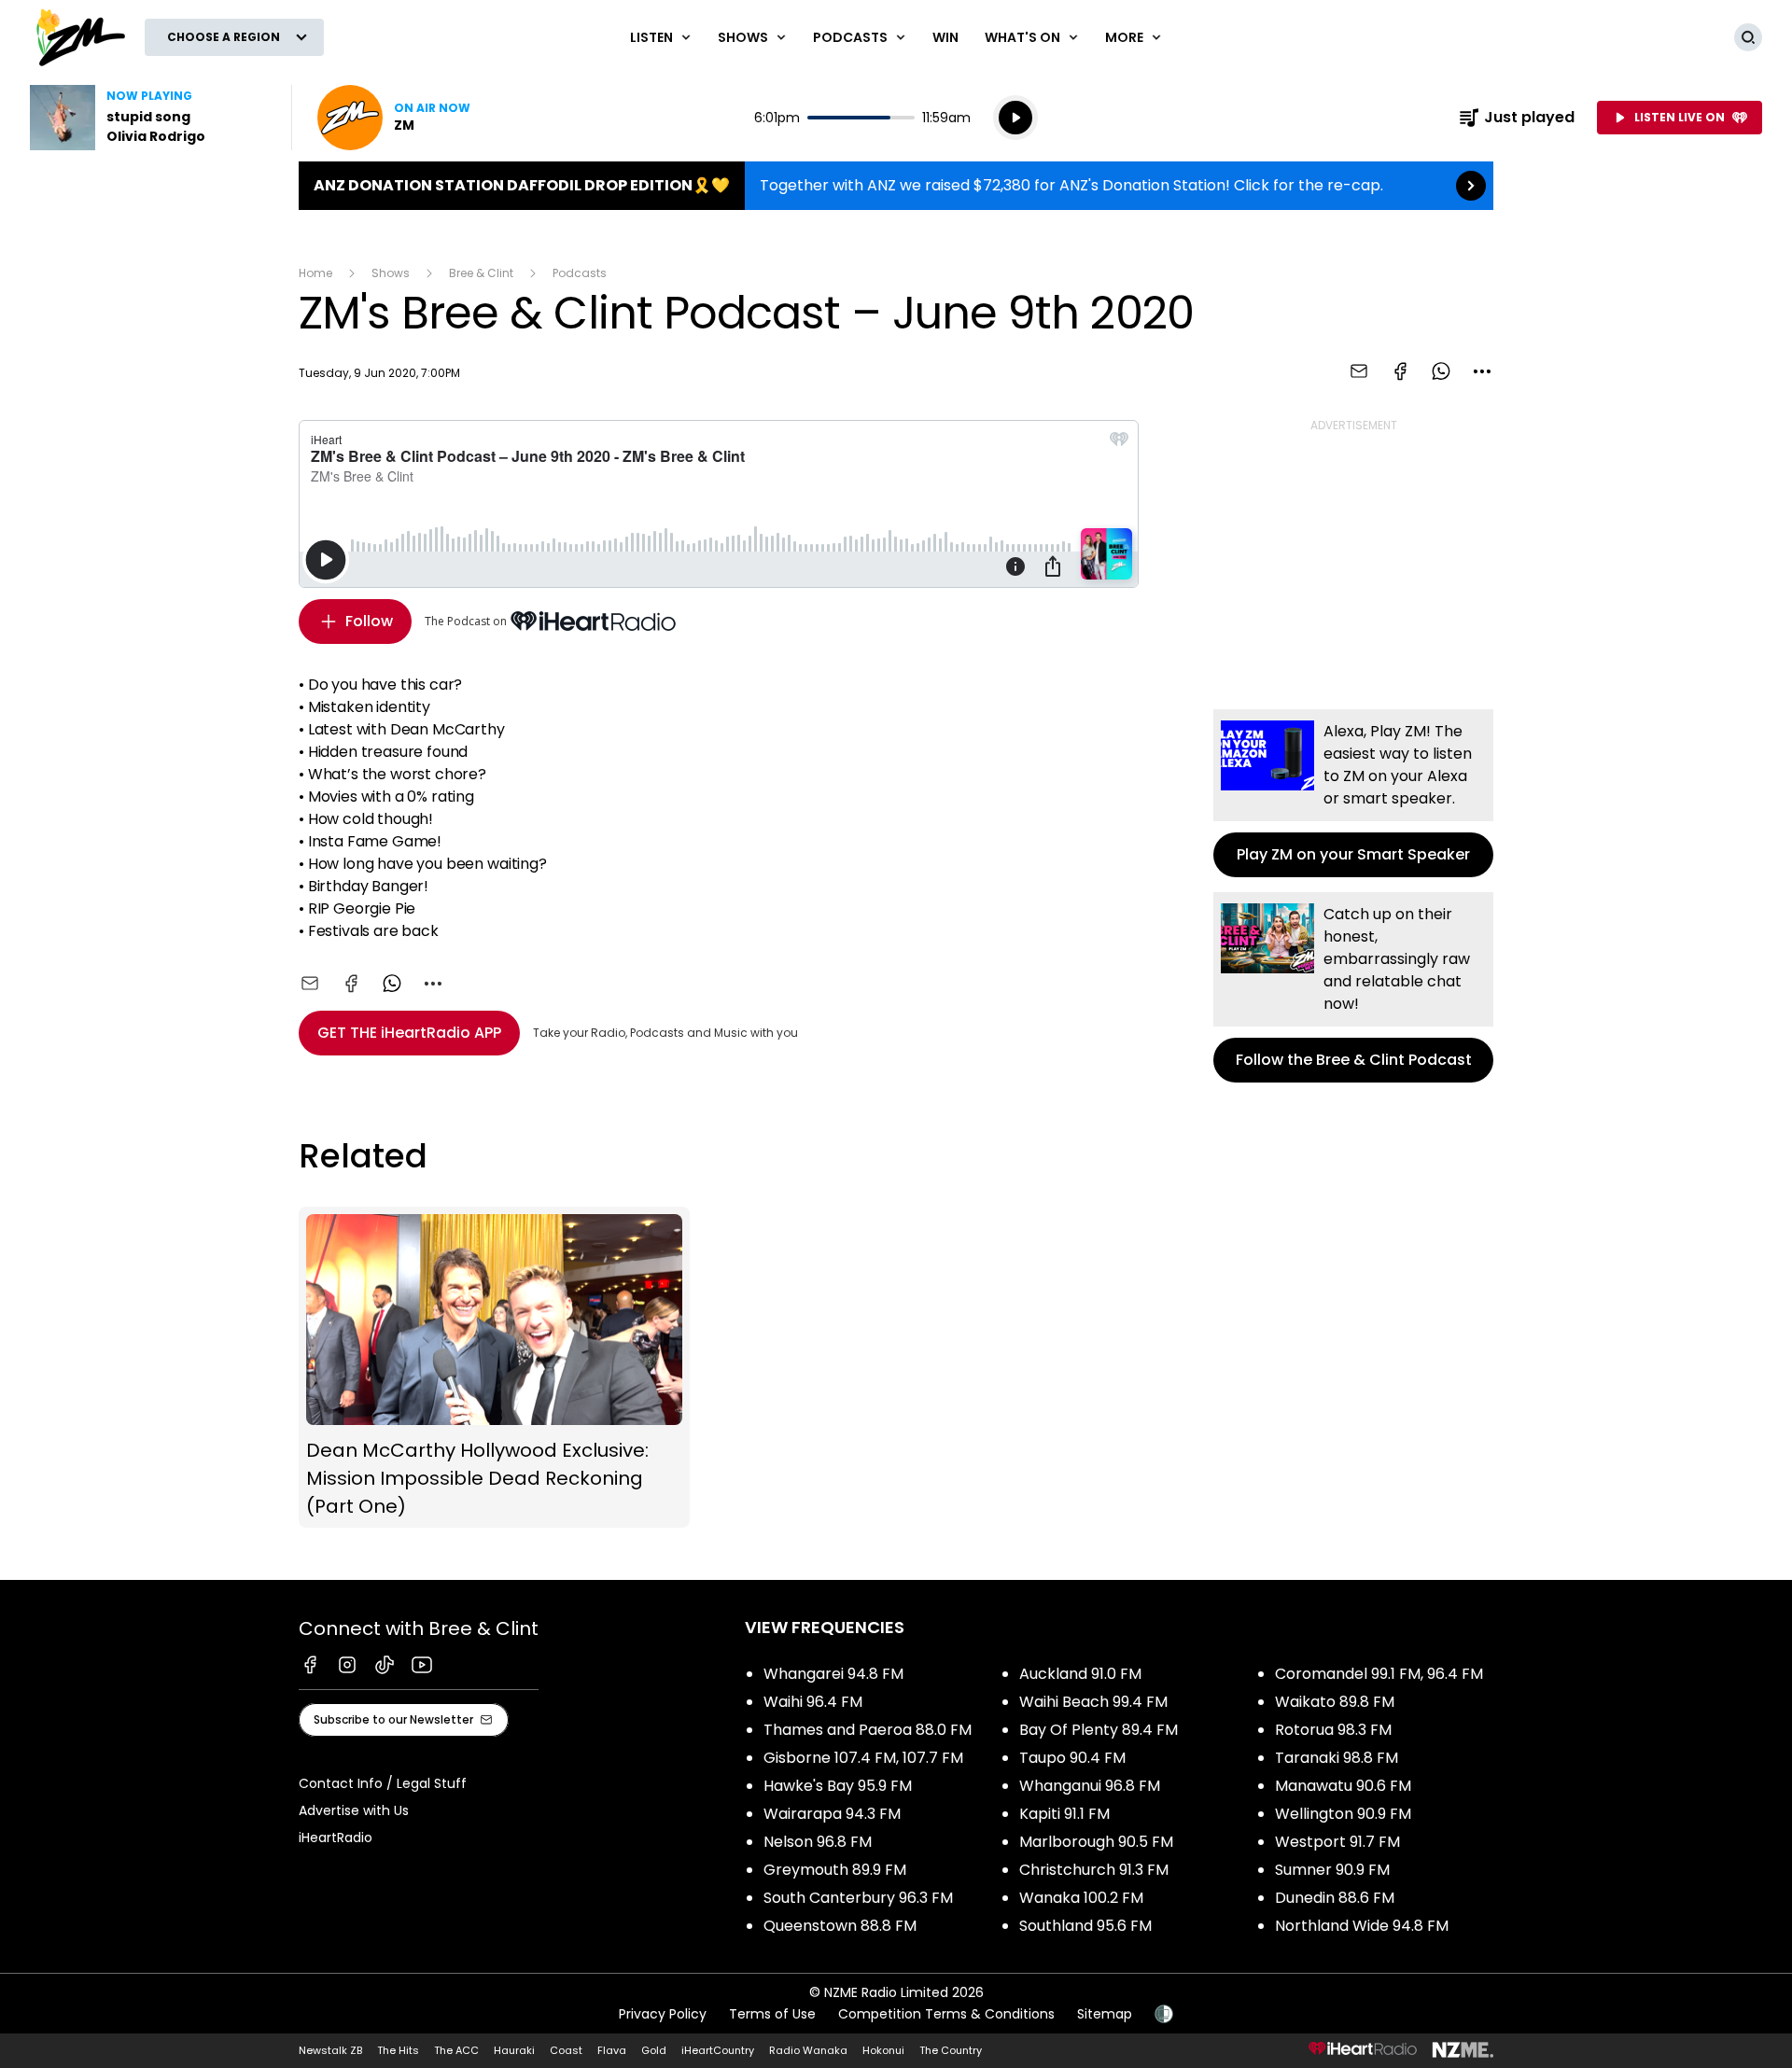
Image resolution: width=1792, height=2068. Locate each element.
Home (315, 273)
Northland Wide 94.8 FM (1362, 1926)
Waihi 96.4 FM (813, 1702)
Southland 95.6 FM (1085, 1926)
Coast (566, 2050)
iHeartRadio (336, 1837)
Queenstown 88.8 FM (840, 1926)
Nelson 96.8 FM (818, 1842)
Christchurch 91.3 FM (1094, 1870)
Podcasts (580, 273)
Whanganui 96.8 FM (1090, 1786)
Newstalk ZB (330, 2050)
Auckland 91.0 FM (1080, 1674)
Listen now (394, 118)
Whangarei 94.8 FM (833, 1674)
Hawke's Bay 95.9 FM (838, 1786)
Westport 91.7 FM (1337, 1842)
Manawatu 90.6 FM (1343, 1786)
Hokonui (883, 2050)
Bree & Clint (481, 273)
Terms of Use (772, 2014)
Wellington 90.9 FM (1343, 1814)
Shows (391, 273)
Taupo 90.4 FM (1072, 1758)
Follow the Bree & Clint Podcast (1353, 987)
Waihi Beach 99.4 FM (1093, 1702)
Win (945, 37)
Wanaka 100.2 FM (1081, 1898)
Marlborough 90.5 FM (1096, 1842)
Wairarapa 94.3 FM (832, 1814)
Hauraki (514, 2050)
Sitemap (1105, 2014)
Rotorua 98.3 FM (1333, 1730)
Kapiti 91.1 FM (1064, 1814)
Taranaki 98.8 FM (1337, 1758)
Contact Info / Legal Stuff (383, 1783)
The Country (951, 2050)
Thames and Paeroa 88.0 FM (868, 1730)
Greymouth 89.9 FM (835, 1870)
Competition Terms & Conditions (946, 2014)
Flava (612, 2050)
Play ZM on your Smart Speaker (1353, 793)
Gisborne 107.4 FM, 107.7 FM (863, 1758)
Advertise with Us (354, 1810)
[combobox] (1482, 371)
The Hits (398, 2050)
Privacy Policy (663, 2014)
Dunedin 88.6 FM (1335, 1898)
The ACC (456, 2050)
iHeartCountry (718, 2050)
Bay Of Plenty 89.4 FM (1099, 1730)
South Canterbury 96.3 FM (858, 1898)
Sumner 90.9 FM (1332, 1870)
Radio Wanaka (808, 2050)
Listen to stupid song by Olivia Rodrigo (149, 118)
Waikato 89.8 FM (1335, 1702)
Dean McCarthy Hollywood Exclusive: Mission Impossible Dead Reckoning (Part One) (494, 1367)
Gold (654, 2050)
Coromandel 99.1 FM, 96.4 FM (1379, 1674)
